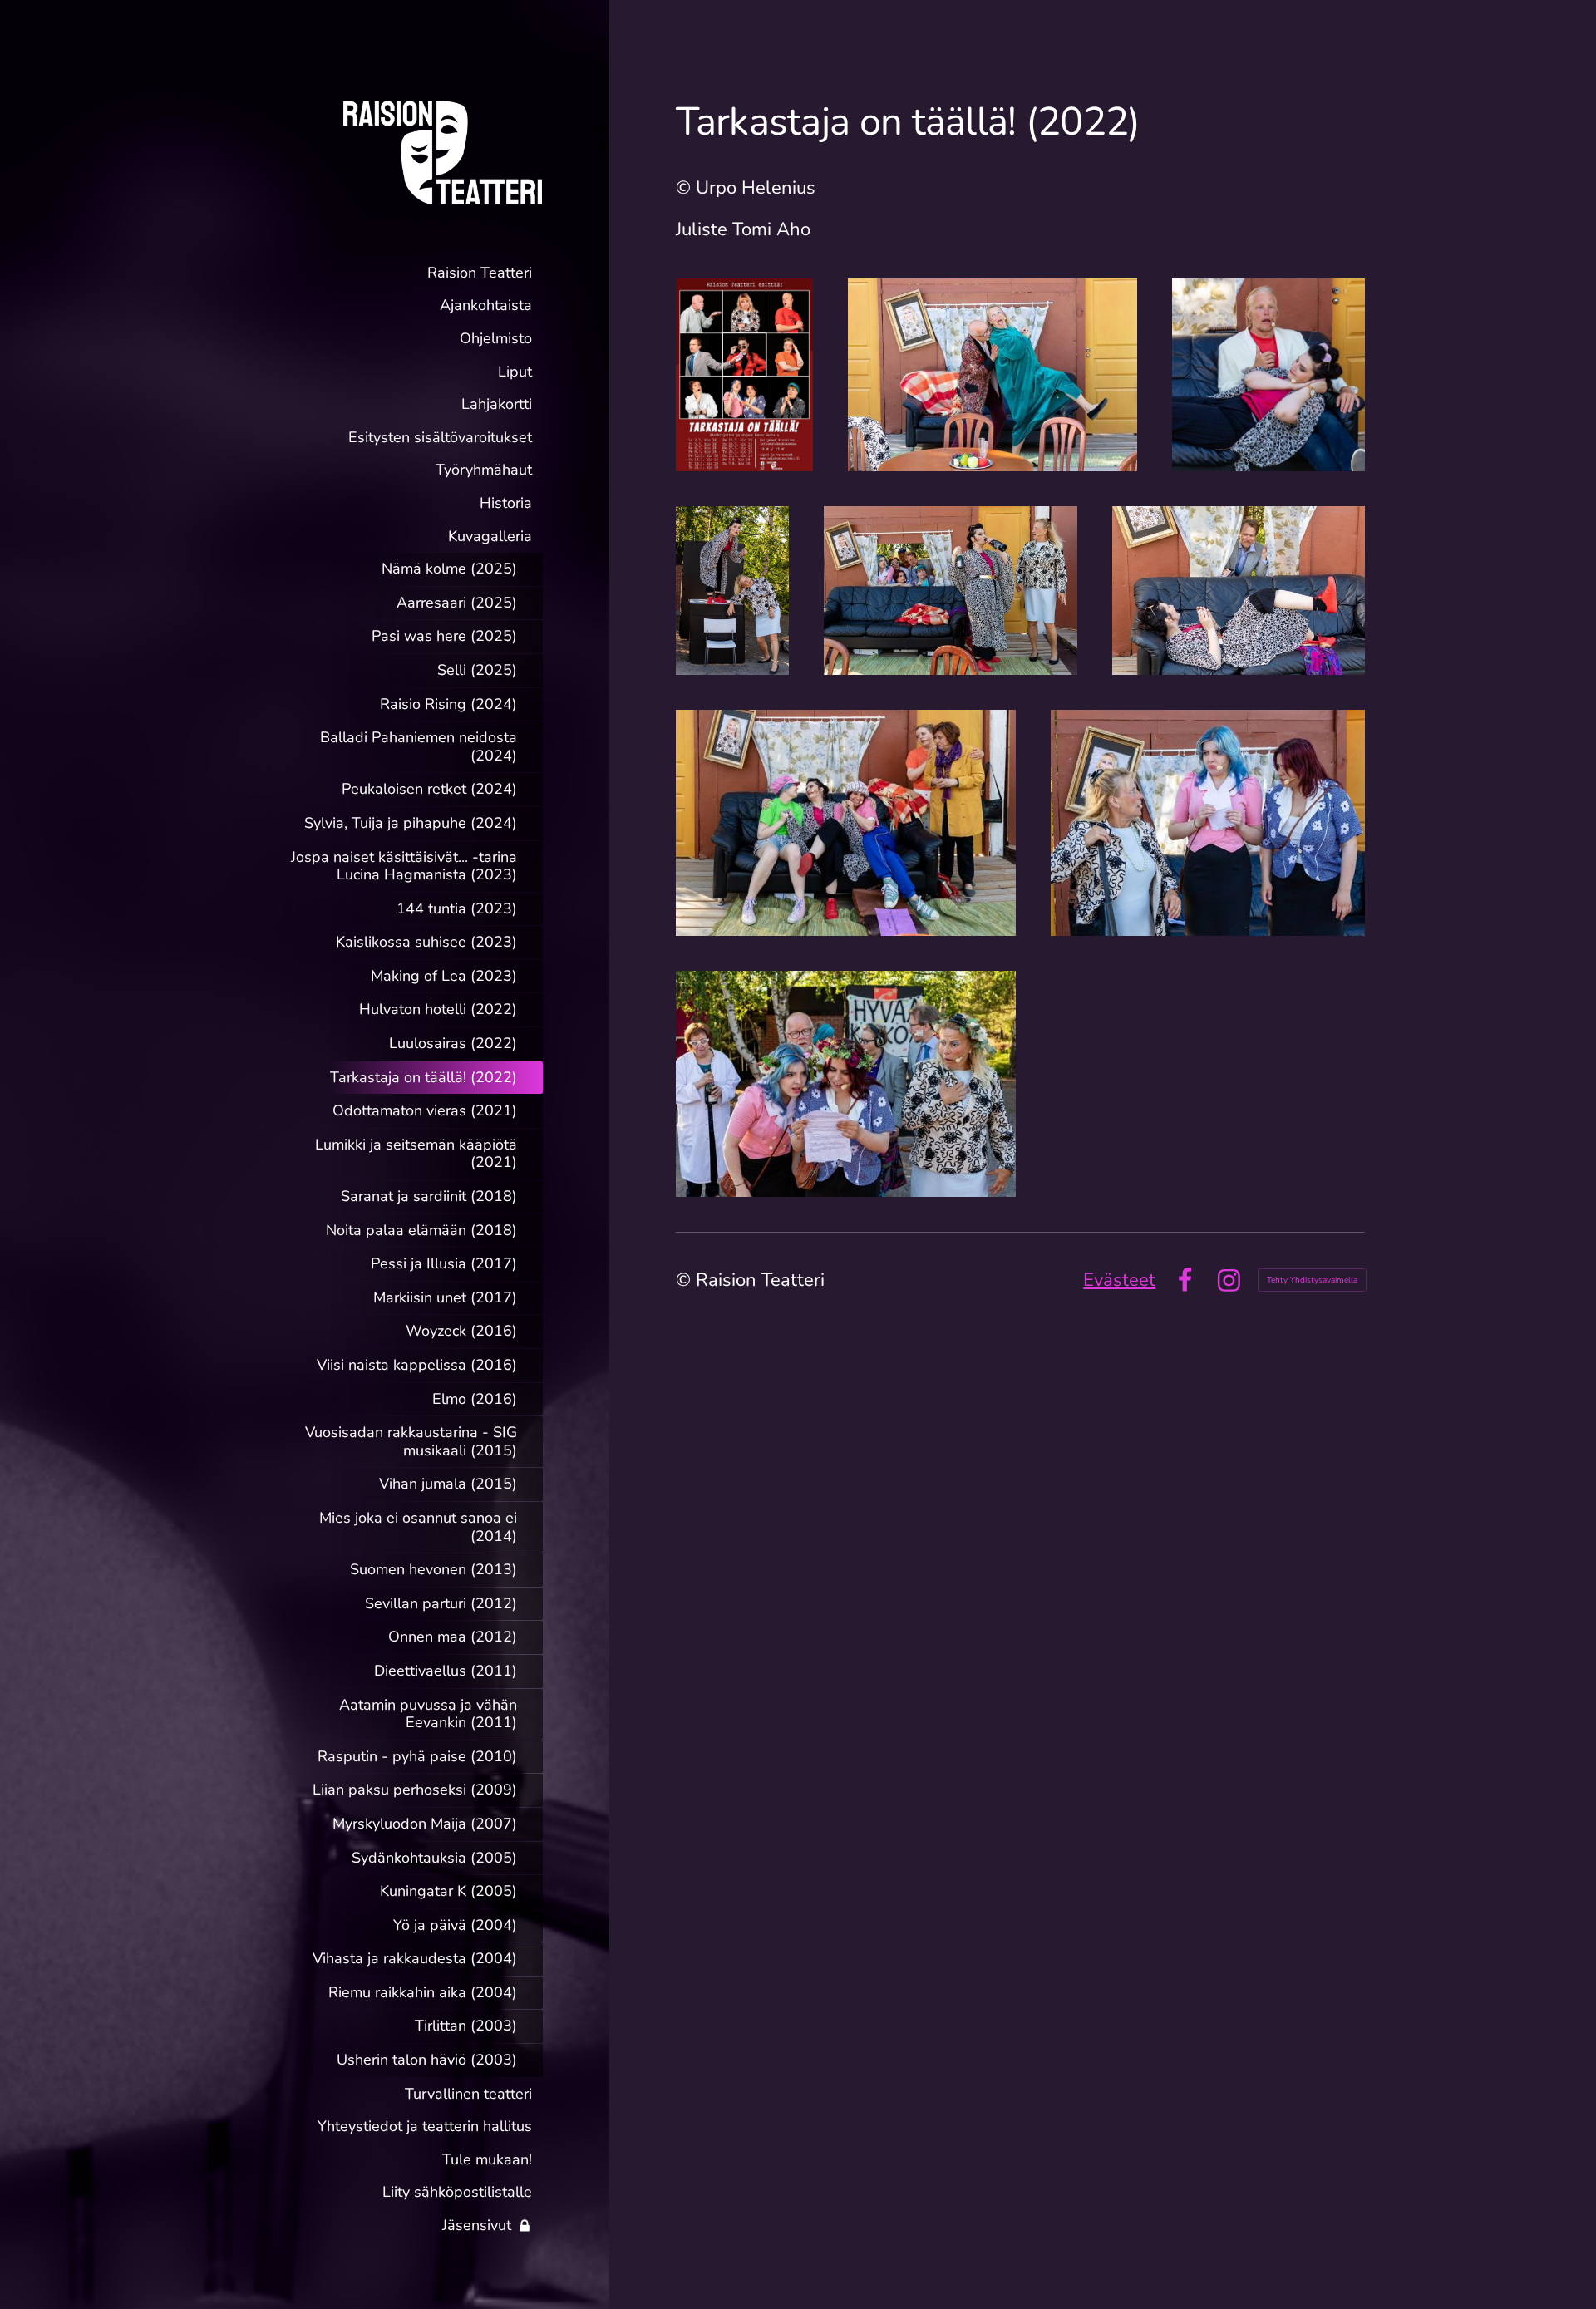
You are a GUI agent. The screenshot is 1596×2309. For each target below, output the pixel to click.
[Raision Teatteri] (410, 152)
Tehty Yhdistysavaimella (1312, 1280)
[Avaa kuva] (744, 375)
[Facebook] (1185, 1280)
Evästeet (1119, 1280)
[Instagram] (1229, 1280)
